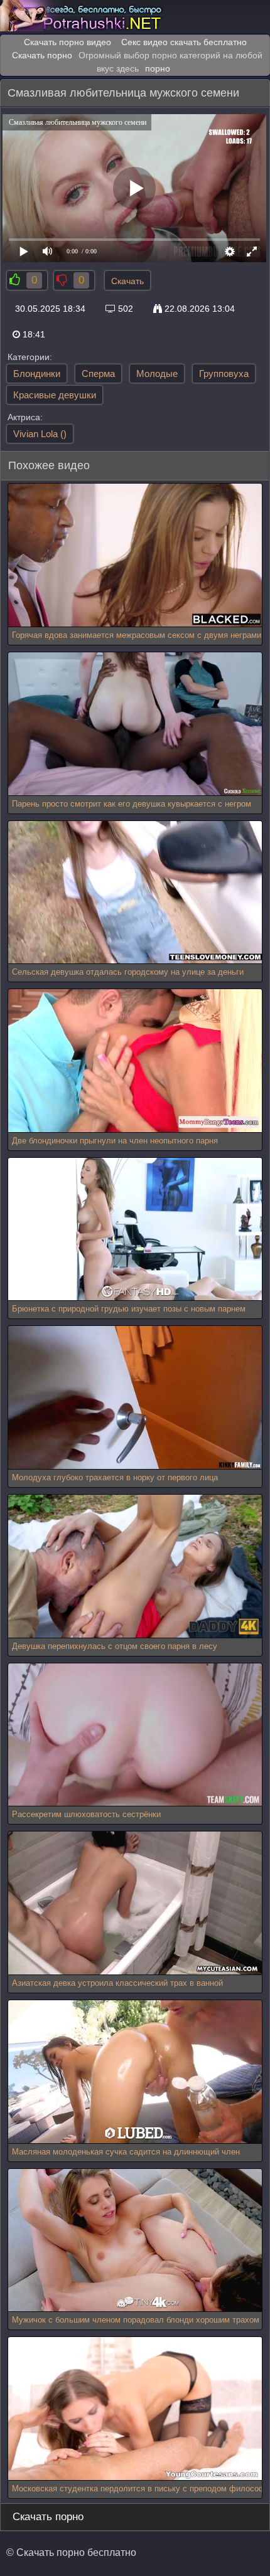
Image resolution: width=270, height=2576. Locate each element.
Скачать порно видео (67, 42)
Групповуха (224, 374)
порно (158, 68)
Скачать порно (42, 55)
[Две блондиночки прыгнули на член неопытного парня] (135, 1061)
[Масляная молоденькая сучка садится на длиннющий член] (135, 2072)
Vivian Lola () (40, 434)
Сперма (98, 374)
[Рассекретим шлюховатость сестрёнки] (135, 1735)
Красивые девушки (55, 395)
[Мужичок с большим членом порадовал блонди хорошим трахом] (135, 2241)
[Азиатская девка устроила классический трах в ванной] (135, 1903)
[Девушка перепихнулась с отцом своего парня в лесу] (135, 1566)
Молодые (157, 374)
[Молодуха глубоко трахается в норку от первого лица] (135, 1398)
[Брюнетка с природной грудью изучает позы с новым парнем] (135, 1230)
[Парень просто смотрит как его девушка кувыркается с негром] (135, 724)
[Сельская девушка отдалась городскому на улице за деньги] (135, 893)
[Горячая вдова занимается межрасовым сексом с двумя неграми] (135, 555)
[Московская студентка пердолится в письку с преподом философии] (135, 2409)
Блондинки (37, 374)
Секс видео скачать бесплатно (184, 42)
